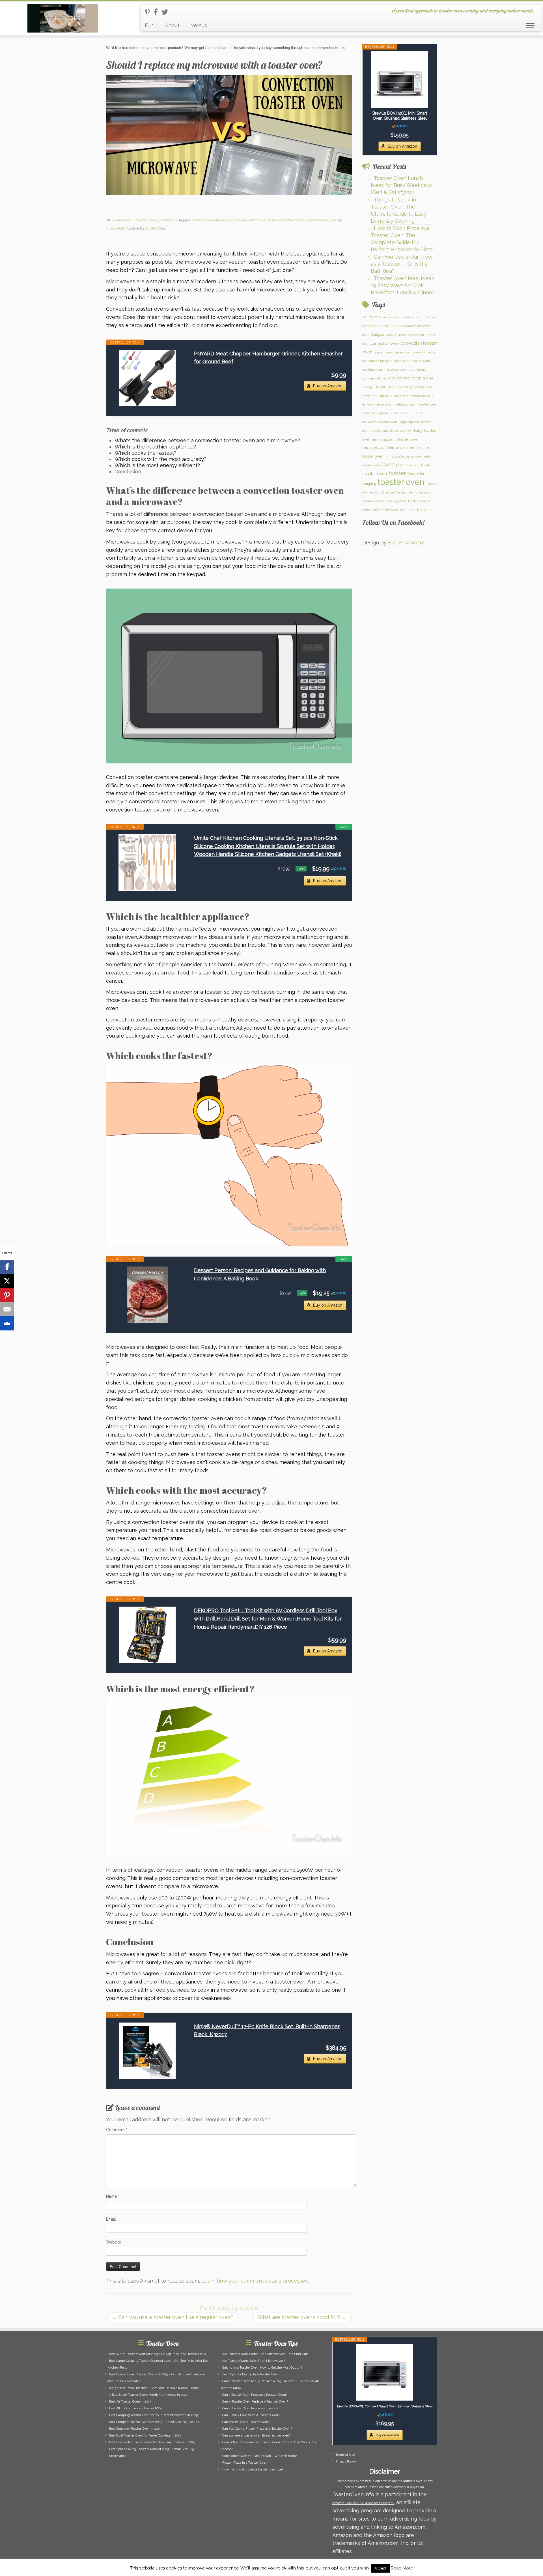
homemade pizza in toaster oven (386, 413)
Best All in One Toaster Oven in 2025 (135, 2408)
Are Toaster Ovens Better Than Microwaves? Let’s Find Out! (265, 2354)
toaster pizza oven (385, 510)
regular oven (375, 474)
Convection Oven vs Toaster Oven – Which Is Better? (260, 2456)
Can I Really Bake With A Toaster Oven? (251, 2415)
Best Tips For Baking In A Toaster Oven (250, 2374)
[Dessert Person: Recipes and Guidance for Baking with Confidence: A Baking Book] (147, 1295)
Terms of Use (345, 2455)
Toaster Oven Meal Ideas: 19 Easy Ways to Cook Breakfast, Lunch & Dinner (403, 285)
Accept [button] (380, 2568)
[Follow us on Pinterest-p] (149, 12)
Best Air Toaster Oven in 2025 (130, 2402)
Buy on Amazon (328, 386)
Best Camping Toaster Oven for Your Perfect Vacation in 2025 (153, 2415)
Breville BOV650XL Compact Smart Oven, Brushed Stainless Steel (385, 2406)
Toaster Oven (121, 220)
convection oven (385, 343)
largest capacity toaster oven (392, 431)
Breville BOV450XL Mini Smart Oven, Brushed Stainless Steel (400, 116)
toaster (397, 473)
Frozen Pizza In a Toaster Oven (245, 2463)
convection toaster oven (210, 220)
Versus (199, 25)
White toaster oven (415, 510)
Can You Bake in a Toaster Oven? (246, 2422)
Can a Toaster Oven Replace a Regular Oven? (255, 2395)
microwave (241, 220)
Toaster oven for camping (414, 492)
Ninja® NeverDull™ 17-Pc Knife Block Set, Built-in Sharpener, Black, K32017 (267, 2030)
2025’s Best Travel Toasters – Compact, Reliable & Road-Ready (154, 2388)
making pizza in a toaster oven (394, 439)
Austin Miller (116, 228)
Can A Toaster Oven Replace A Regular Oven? (255, 2402)
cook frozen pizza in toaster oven (386, 361)
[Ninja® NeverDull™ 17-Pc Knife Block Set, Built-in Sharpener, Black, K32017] (147, 2051)
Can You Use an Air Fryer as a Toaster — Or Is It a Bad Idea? (402, 264)
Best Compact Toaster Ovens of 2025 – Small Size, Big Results (154, 2422)
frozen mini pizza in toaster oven (386, 396)
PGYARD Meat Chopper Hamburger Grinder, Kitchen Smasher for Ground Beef (268, 358)
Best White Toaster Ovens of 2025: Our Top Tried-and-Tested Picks (157, 2354)
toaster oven (328, 220)
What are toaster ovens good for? (302, 2317)
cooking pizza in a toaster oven (385, 370)
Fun (149, 25)
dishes (428, 378)
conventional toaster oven (392, 352)
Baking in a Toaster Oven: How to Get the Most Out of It (262, 2368)
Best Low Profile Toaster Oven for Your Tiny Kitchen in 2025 (152, 2442)
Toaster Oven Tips (149, 220)
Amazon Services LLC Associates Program (363, 2503)
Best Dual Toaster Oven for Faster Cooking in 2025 (145, 2436)
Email (112, 2219)
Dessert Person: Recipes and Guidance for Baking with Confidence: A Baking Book (260, 1274)
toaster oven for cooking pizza (384, 501)
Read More (402, 2568)
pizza (402, 465)
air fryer (370, 317)
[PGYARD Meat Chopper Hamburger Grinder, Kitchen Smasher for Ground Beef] (147, 378)
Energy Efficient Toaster (379, 387)
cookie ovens (421, 361)
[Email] (7, 1309)
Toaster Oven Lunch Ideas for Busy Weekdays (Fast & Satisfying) (401, 185)
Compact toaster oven (388, 335)
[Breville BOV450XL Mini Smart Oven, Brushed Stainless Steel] (400, 80)
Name (113, 2196)
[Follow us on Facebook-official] (158, 12)
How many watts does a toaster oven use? (253, 2469)
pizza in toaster (420, 465)
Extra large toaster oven (415, 387)
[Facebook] (7, 1267)
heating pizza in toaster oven (415, 404)
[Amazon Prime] (338, 868)
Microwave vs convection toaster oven (284, 220)
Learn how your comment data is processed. (255, 2281)
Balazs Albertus (407, 543)
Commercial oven (386, 326)
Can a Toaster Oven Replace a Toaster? (250, 2408)
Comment (117, 2130)
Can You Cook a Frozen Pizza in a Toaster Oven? (257, 2429)
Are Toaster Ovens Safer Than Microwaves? (254, 2361)
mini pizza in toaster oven (404, 456)
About (172, 25)
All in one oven (389, 317)
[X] (7, 1281)
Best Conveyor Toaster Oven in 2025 (135, 2429)
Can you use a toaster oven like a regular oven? (173, 2317)
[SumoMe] (7, 1323)
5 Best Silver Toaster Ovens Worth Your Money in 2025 (148, 2395)
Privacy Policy (346, 2462)
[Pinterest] (7, 1295)
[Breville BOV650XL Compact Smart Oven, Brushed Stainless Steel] (385, 2372)
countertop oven (405, 378)
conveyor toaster (425, 352)
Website (114, 2242)
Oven (388, 464)
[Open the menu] (530, 26)
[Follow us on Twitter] (167, 12)
